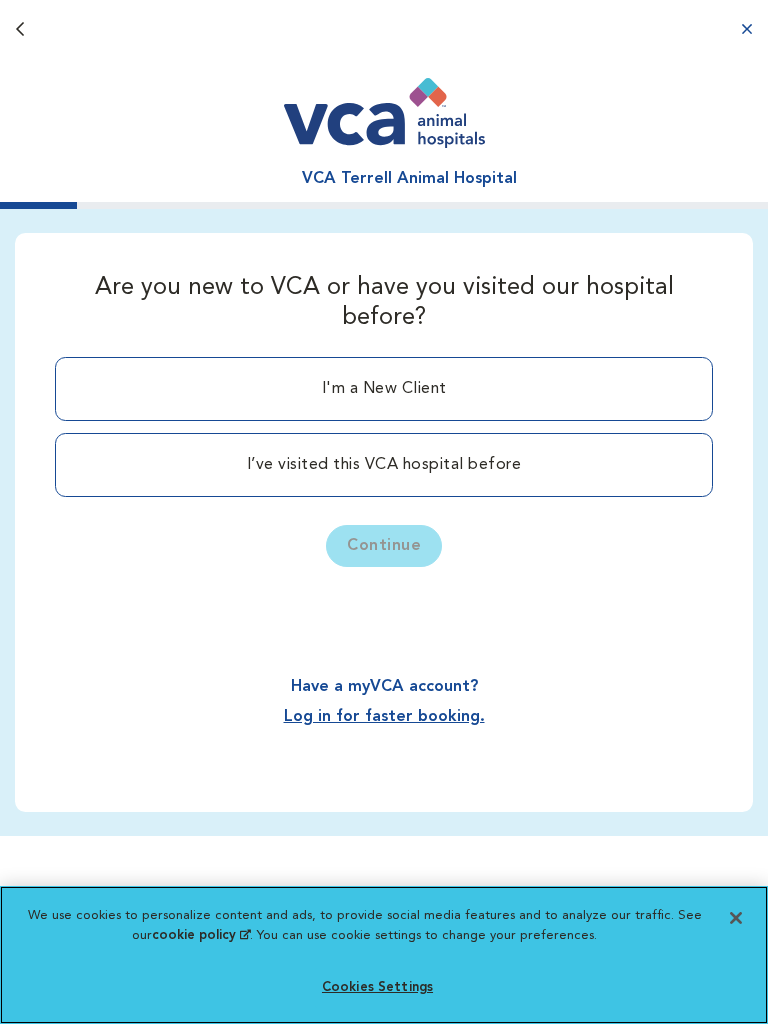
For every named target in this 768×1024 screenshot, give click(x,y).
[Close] (736, 918)
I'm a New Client (384, 389)
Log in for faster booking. (384, 717)
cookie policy (201, 935)
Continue (384, 546)
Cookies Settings (377, 987)
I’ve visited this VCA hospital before (384, 465)
